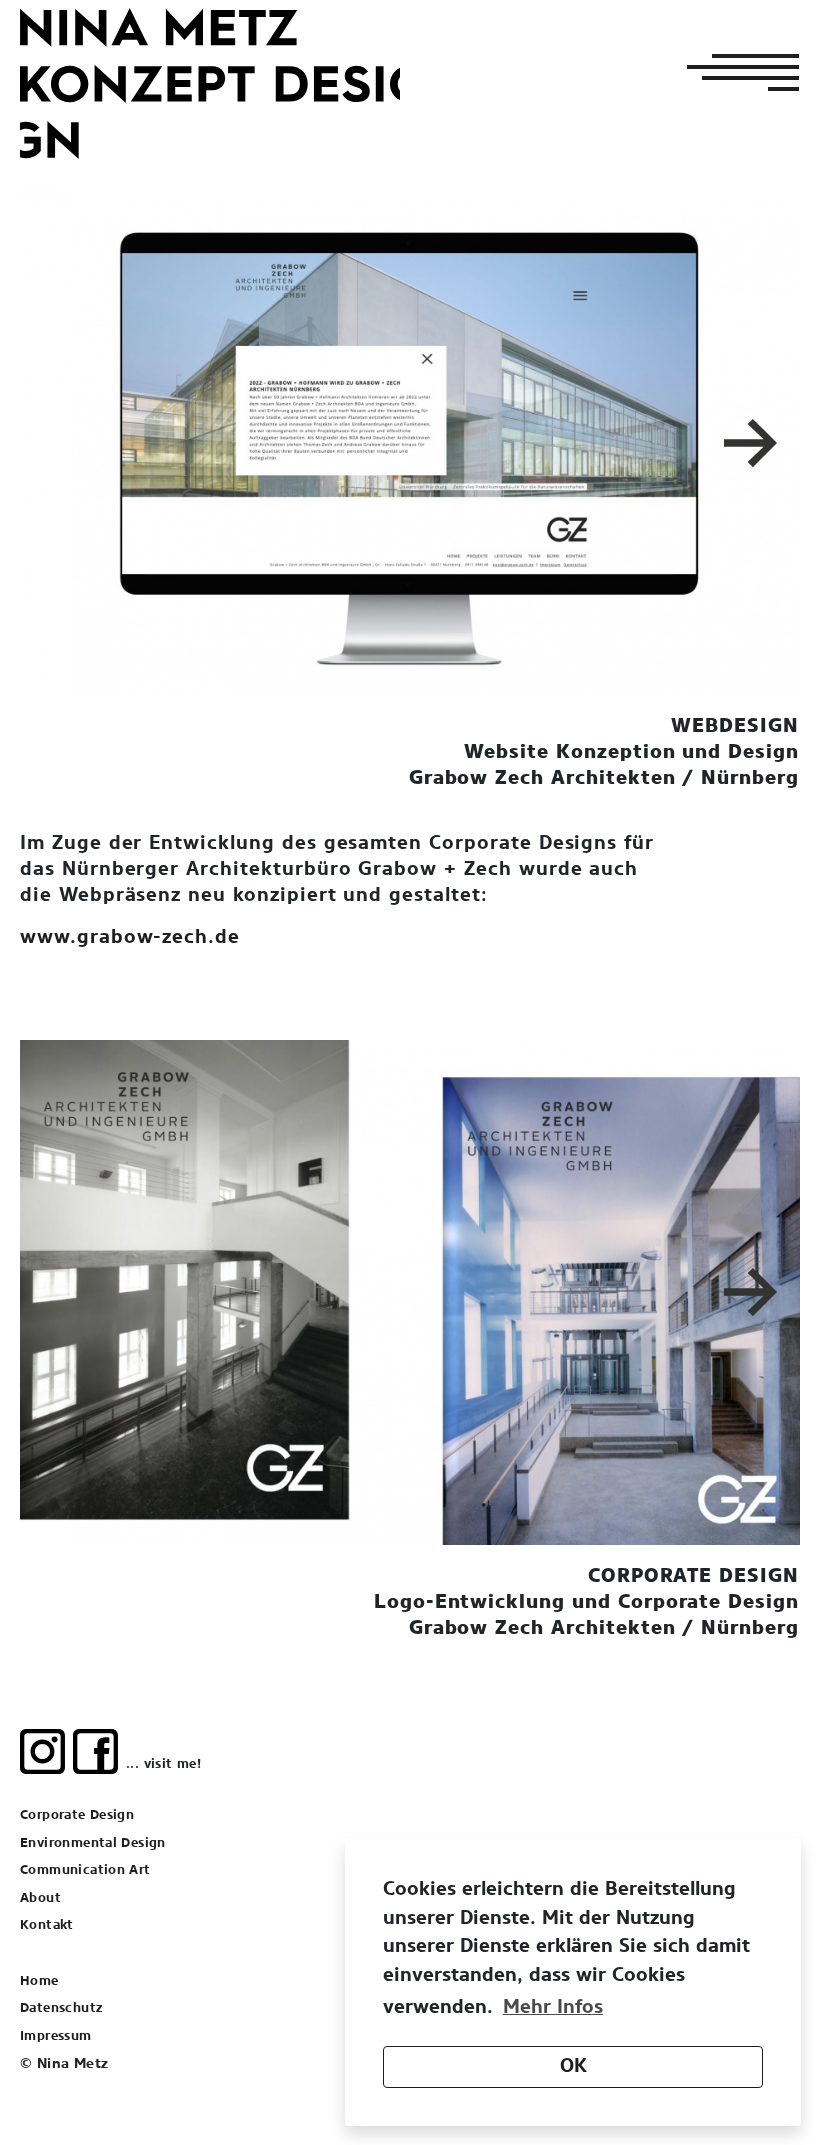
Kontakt (47, 1925)
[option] (410, 442)
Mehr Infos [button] (553, 2007)
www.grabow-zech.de (130, 937)
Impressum (56, 2036)
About (40, 1898)
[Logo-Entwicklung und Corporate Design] (410, 1292)
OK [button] (573, 2066)
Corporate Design (77, 1815)
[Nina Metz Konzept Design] (210, 83)
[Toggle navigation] (737, 72)
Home (39, 1981)
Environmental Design (93, 1843)
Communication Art (85, 1870)
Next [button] (754, 443)
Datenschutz (61, 2008)
